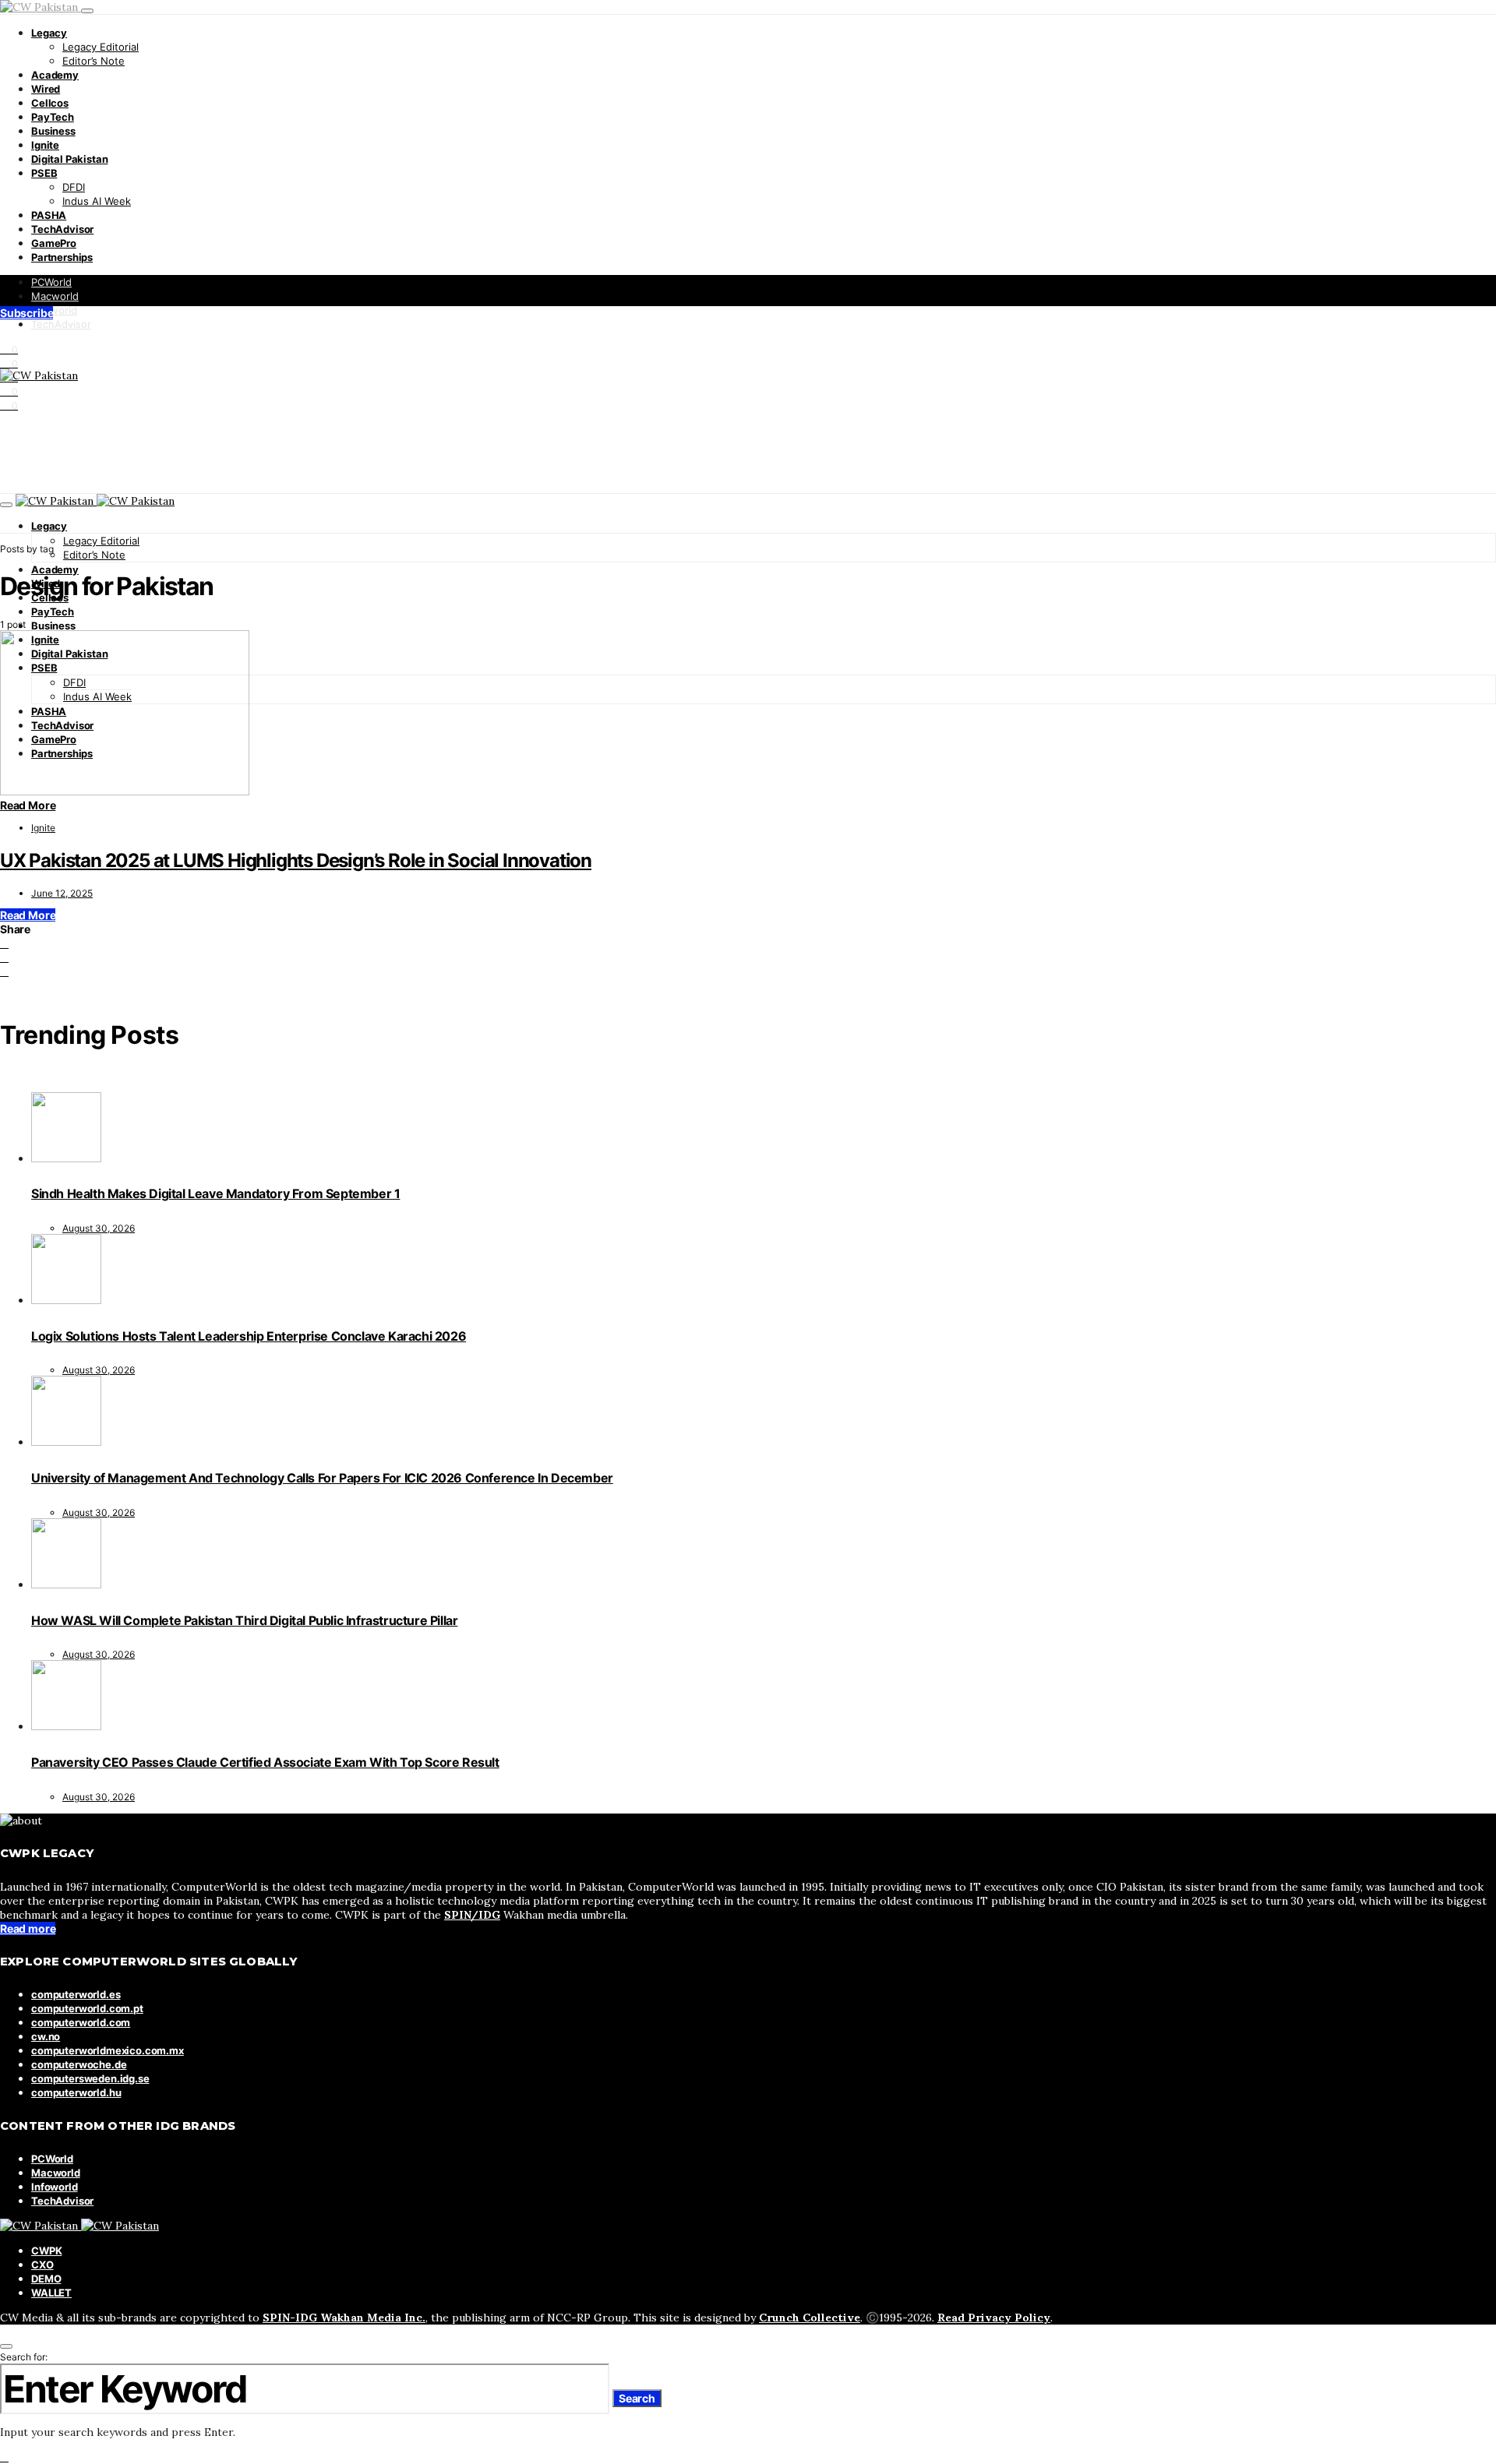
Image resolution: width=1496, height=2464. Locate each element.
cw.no (46, 2036)
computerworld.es (76, 1994)
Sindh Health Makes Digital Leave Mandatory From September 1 (215, 1193)
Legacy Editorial (101, 47)
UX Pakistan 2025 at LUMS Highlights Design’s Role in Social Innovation (296, 860)
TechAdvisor (62, 229)
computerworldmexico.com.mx (108, 2050)
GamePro (54, 243)
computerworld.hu (76, 2092)
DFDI (74, 187)
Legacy (49, 33)
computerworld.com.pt (87, 2008)
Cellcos (50, 103)
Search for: (24, 2357)
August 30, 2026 (99, 1228)
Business (53, 131)
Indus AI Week (97, 201)
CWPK (46, 2251)
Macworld (55, 296)
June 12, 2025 (62, 893)
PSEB (44, 173)
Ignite (45, 145)
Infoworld (54, 310)
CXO (42, 2265)
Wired (46, 89)
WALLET (51, 2293)
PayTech (53, 117)
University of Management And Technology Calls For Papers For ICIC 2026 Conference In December (322, 1478)
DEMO (46, 2279)
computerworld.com (81, 2022)
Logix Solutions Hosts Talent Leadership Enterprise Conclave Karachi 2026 (249, 1336)
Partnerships (62, 257)
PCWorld (51, 282)
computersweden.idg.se (90, 2078)
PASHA (49, 215)
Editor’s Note (93, 61)
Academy (55, 75)
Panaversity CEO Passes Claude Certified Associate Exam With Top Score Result (265, 1762)
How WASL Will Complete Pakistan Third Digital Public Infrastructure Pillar (244, 1620)
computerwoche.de (79, 2064)
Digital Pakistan (69, 159)
